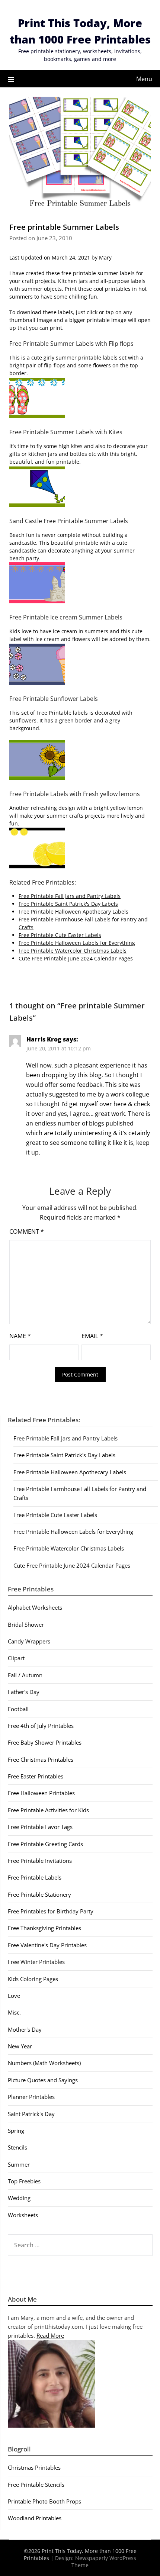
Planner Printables (31, 2097)
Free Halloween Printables (41, 1793)
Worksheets (23, 2215)
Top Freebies (24, 2181)
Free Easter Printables (36, 1776)
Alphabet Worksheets (35, 1607)
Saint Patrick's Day (31, 2114)
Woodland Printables (35, 2518)
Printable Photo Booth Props (44, 2501)
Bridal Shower (26, 1625)
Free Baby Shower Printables (45, 1742)
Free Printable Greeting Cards (45, 1844)
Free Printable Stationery (39, 1894)
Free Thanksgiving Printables (44, 1928)
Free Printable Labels (35, 1877)
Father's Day (24, 1692)
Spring (16, 2131)
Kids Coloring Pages (33, 1979)
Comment (27, 1231)
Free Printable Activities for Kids (48, 1810)
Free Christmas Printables (41, 1759)
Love (14, 1996)
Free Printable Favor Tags (40, 1827)
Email (92, 1336)
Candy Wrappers (29, 1641)
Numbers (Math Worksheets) (44, 2063)
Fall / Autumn (25, 1675)
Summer (19, 2164)
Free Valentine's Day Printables (47, 1945)
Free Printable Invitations (40, 1861)
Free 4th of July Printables (41, 1726)
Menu (144, 79)
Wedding (19, 2198)
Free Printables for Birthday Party (51, 1911)
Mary (105, 257)
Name (20, 1336)
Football (18, 1709)
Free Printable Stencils (36, 2485)
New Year (20, 2046)
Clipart (16, 1658)
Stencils (17, 2147)
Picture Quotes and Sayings (43, 2080)
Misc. (14, 2012)
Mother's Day (25, 2029)
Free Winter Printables (36, 1962)
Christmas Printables (34, 2467)
